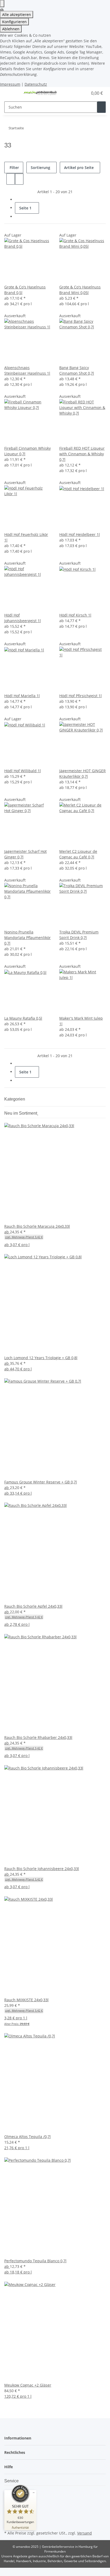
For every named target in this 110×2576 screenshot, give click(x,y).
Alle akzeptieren (17, 15)
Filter (14, 168)
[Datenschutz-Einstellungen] (2, 4)
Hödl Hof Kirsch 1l (75, 615)
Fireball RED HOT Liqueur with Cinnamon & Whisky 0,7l (82, 454)
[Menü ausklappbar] (11, 93)
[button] (78, 93)
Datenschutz (36, 84)
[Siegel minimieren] (34, 2493)
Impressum (10, 84)
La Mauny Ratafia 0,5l (23, 1018)
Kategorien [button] (15, 1099)
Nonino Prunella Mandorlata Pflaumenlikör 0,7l (27, 938)
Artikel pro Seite (79, 168)
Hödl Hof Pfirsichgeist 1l (80, 696)
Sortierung (40, 168)
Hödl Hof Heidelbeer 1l (80, 534)
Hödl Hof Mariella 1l (22, 696)
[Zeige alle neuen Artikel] (38, 1113)
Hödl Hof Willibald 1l (23, 771)
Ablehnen (11, 29)
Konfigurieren (14, 22)
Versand (85, 2533)
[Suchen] (101, 107)
